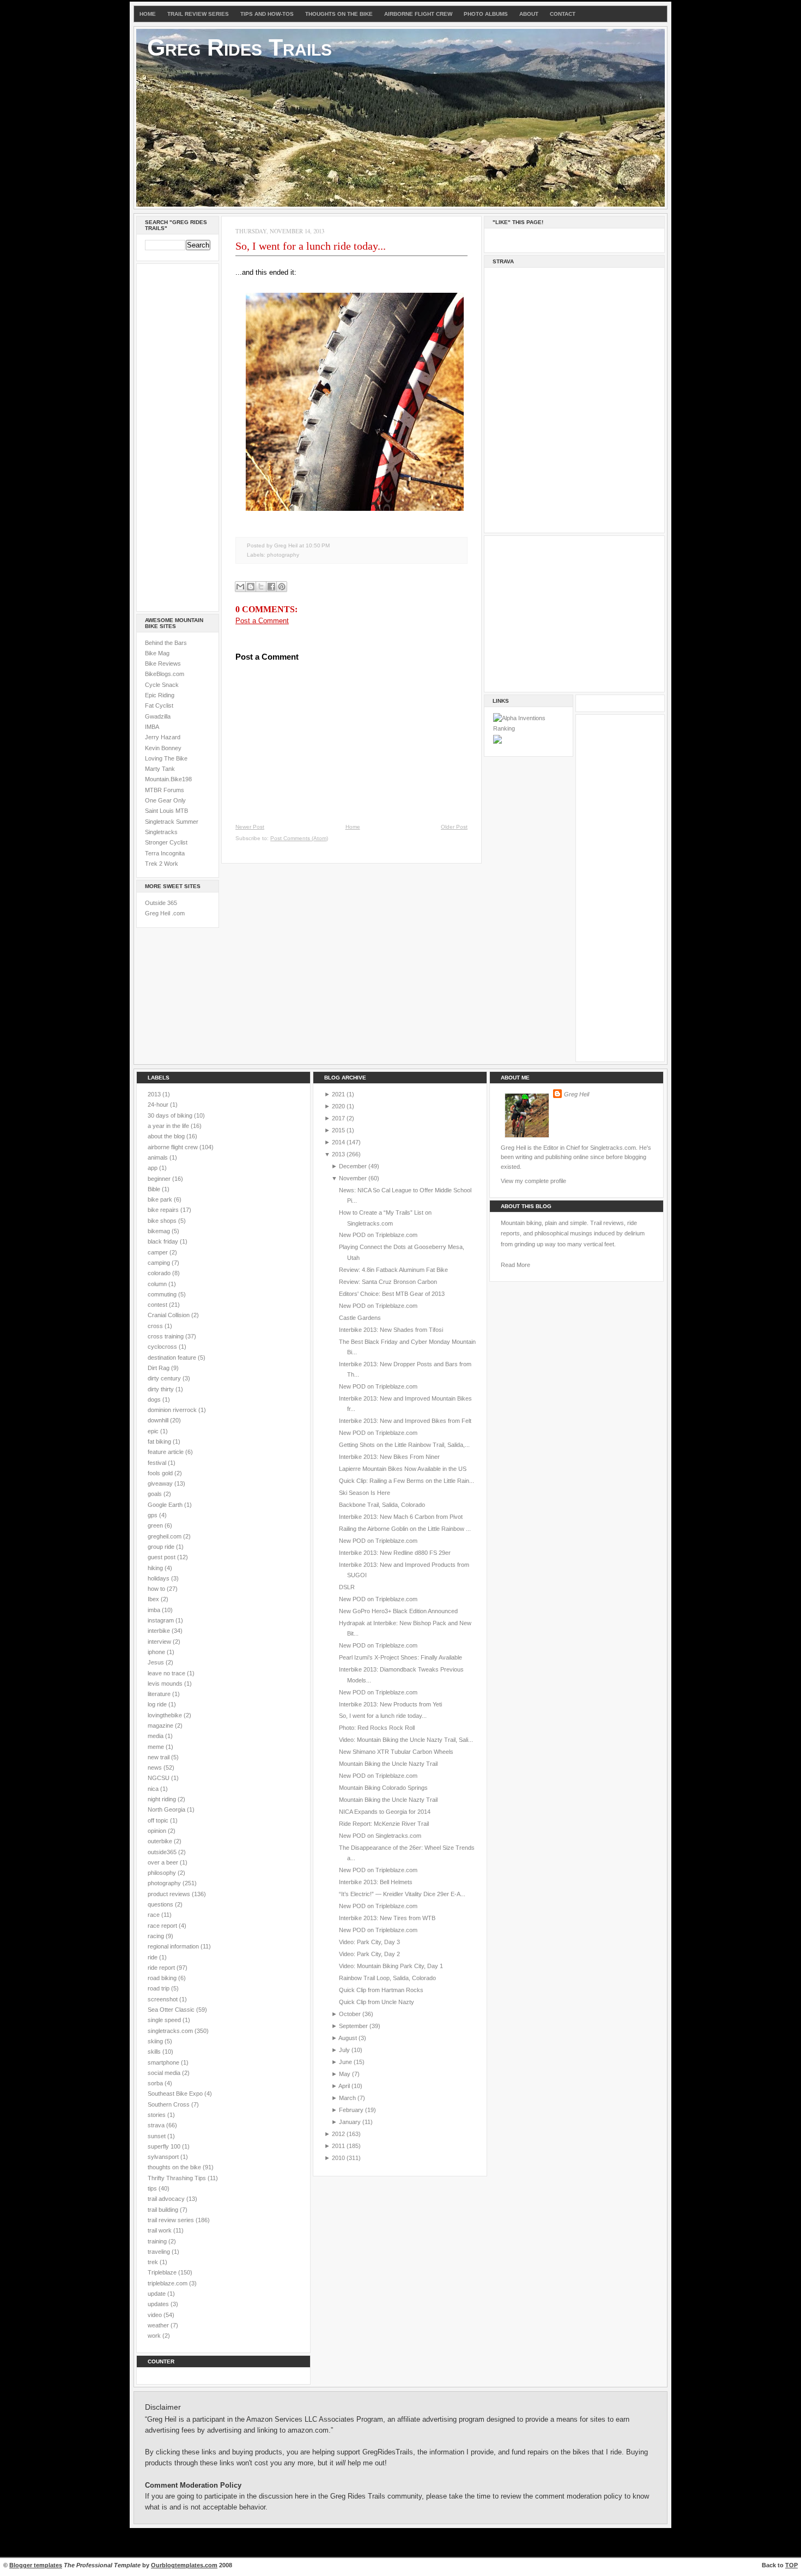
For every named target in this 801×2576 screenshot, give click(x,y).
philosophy (163, 1873)
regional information (174, 1946)
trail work (160, 2230)
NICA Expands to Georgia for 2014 (385, 1812)
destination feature (173, 1358)
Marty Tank (160, 769)
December (353, 1166)
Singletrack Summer (172, 822)
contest (158, 1305)
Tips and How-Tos (267, 14)
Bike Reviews (163, 663)
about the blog (167, 1136)
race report (163, 1926)
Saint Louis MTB (166, 811)
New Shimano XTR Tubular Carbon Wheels (396, 1752)
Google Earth (166, 1505)
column (158, 1284)
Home (148, 14)
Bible (155, 1189)
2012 (338, 2134)
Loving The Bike (166, 758)
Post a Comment (262, 621)
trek (154, 2262)
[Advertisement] (178, 436)
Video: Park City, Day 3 (369, 1942)
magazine (161, 1726)
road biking (163, 1978)
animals (159, 1157)
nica (154, 1789)
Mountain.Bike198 (168, 779)
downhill (159, 1420)
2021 (338, 1094)
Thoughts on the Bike (339, 14)
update (157, 2294)
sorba (156, 2083)
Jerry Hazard (163, 737)
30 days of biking (171, 1115)
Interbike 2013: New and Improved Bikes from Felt (405, 1421)
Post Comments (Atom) (299, 838)
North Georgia (167, 1809)
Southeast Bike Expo (176, 2094)
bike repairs (164, 1210)
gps (153, 1515)
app (153, 1168)
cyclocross (163, 1347)
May (345, 2074)
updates (159, 2304)
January (350, 2122)
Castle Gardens (360, 1318)
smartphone (164, 2062)
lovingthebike (166, 1715)
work (155, 2336)
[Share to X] (261, 587)
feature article (166, 1452)
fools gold (161, 1473)
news (156, 1767)
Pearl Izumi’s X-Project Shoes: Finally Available (400, 1657)
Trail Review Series (198, 14)
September (353, 2026)
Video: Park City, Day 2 (369, 1954)
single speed (165, 2020)
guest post (162, 1557)
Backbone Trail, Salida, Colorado (382, 1505)
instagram (162, 1620)
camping (160, 1263)
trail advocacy (167, 2199)
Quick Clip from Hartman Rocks (381, 1990)
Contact (563, 14)
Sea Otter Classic (172, 2010)
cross (156, 1326)
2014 (338, 1142)
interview (160, 1642)
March (347, 2098)
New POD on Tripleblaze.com (378, 1235)
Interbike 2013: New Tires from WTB (387, 1918)
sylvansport (164, 2157)
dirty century (165, 1378)
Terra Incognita (165, 853)
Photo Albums (486, 14)
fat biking (160, 1441)
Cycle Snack (162, 685)
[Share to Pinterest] (282, 587)
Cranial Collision (169, 1315)
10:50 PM (318, 545)
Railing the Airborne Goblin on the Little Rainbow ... (405, 1529)
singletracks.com (171, 2031)
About (529, 14)
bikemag (160, 1231)
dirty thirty (162, 1389)
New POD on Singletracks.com (380, 1836)
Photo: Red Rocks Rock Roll (377, 1728)
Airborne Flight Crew (418, 14)
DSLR (347, 1587)
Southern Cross (169, 2104)
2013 (155, 1094)
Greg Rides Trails (239, 47)
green (156, 1525)
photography (283, 555)
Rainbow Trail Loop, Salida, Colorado (387, 1978)
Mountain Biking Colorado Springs (383, 1788)
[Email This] (240, 587)
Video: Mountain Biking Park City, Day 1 (391, 1966)
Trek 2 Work (162, 864)
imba (155, 1610)
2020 (338, 1106)
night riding (163, 1799)
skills (155, 2052)
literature (160, 1694)
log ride (158, 1704)
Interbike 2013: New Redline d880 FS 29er (395, 1553)
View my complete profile (533, 1181)
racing (157, 1936)
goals (156, 1494)
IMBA (152, 727)
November (353, 1178)
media (156, 1736)
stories (157, 2115)
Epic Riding (160, 695)
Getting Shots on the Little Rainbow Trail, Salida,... (404, 1445)
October (350, 2014)
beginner (160, 1179)
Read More (515, 1265)
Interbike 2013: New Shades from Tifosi (391, 1330)
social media (165, 2073)
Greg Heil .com (165, 913)
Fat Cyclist (159, 705)
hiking (156, 1568)
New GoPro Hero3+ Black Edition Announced (398, 1611)
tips (153, 2188)
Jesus (157, 1662)
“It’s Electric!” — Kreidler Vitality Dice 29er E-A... (402, 1894)
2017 (338, 1118)
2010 (338, 2158)
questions (161, 1904)
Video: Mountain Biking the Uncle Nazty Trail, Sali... (406, 1740)
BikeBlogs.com (165, 674)
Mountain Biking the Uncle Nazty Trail (388, 1764)
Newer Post (250, 827)
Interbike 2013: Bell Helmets (376, 1882)
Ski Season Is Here (365, 1493)
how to (157, 1589)
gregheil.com (165, 1536)
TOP (791, 2565)
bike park (161, 1199)
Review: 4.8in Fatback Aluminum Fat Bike (393, 1270)
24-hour (159, 1105)
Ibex (154, 1599)
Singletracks (161, 832)
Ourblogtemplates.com (184, 2565)
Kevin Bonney (163, 748)
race (154, 1915)
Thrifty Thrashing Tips (178, 2178)
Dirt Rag (159, 1368)
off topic (159, 1820)
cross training (166, 1336)
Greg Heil (577, 1094)
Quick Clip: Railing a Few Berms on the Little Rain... (406, 1481)
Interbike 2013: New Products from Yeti (390, 1704)
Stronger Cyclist (166, 842)
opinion (158, 1831)
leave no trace (167, 1673)
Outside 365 (161, 903)
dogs (155, 1399)
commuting (163, 1294)
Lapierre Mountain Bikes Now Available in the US (403, 1469)
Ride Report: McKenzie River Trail (384, 1824)
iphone (157, 1652)
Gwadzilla (158, 716)
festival (158, 1463)
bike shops (163, 1221)
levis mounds (166, 1684)
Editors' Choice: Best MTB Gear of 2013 (392, 1294)
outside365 (163, 1852)
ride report (162, 1968)
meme (157, 1747)
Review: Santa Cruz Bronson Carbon (388, 1282)
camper (159, 1252)
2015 (338, 1130)
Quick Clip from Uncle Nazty (377, 2002)
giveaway (161, 1483)
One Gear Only (165, 800)
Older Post (454, 827)
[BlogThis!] (251, 587)
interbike (160, 1631)
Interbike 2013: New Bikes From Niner (389, 1457)
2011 (338, 2146)
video (156, 2315)
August (348, 2038)
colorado (160, 1273)
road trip (159, 1988)
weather (159, 2325)
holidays (159, 1578)
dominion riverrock (173, 1410)
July (344, 2050)
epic (154, 1431)
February (351, 2110)
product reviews (170, 1894)
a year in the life (169, 1126)
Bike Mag (157, 653)
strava (157, 2125)
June (345, 2062)
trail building (164, 2210)
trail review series (172, 2220)
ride (153, 1957)
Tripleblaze (163, 2272)
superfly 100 (165, 2146)
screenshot (163, 1999)
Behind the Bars (166, 643)
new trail (159, 1757)
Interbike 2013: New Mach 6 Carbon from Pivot (401, 1517)
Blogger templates (36, 2565)
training (158, 2241)
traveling (160, 2252)
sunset (157, 2136)
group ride (162, 1547)
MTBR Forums (165, 790)
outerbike (161, 1841)
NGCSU (159, 1778)
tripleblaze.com (168, 2283)
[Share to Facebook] (271, 587)
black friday (164, 1241)
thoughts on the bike (175, 2167)
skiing (156, 2041)
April (344, 2086)
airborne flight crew (174, 1147)
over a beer (164, 1862)
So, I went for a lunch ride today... (311, 246)
